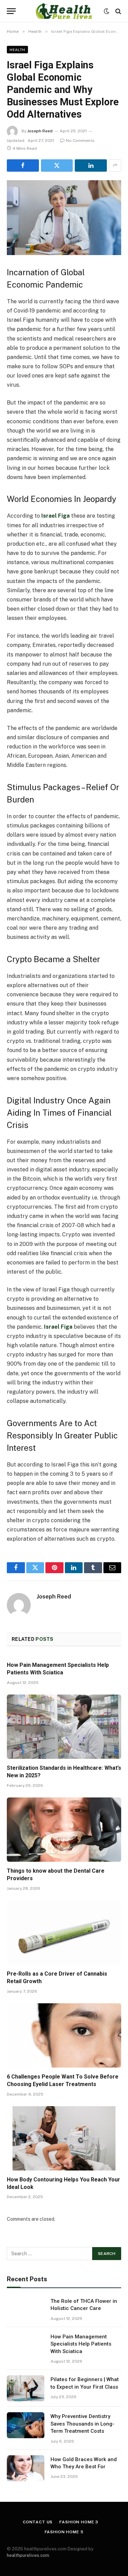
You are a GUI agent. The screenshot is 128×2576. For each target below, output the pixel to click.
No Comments (80, 141)
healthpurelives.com (28, 2555)
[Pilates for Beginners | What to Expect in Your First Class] (26, 2388)
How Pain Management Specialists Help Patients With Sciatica (81, 2344)
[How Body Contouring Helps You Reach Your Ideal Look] (64, 2138)
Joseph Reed (40, 131)
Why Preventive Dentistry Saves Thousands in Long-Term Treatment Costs (82, 2424)
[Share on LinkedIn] (91, 165)
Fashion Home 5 (64, 2532)
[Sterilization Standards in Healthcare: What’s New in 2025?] (64, 1727)
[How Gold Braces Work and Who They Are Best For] (26, 2468)
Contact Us (38, 2522)
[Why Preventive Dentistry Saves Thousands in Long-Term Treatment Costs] (26, 2425)
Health (17, 50)
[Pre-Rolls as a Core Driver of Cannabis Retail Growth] (64, 1933)
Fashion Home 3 (79, 2522)
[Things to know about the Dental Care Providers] (64, 1830)
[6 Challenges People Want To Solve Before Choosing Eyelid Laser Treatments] (64, 2035)
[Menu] (11, 11)
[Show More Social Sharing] (115, 165)
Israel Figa (55, 516)
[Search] (118, 11)
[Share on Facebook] (23, 165)
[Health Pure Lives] (64, 11)
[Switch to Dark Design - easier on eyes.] (106, 11)
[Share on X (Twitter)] (57, 165)
